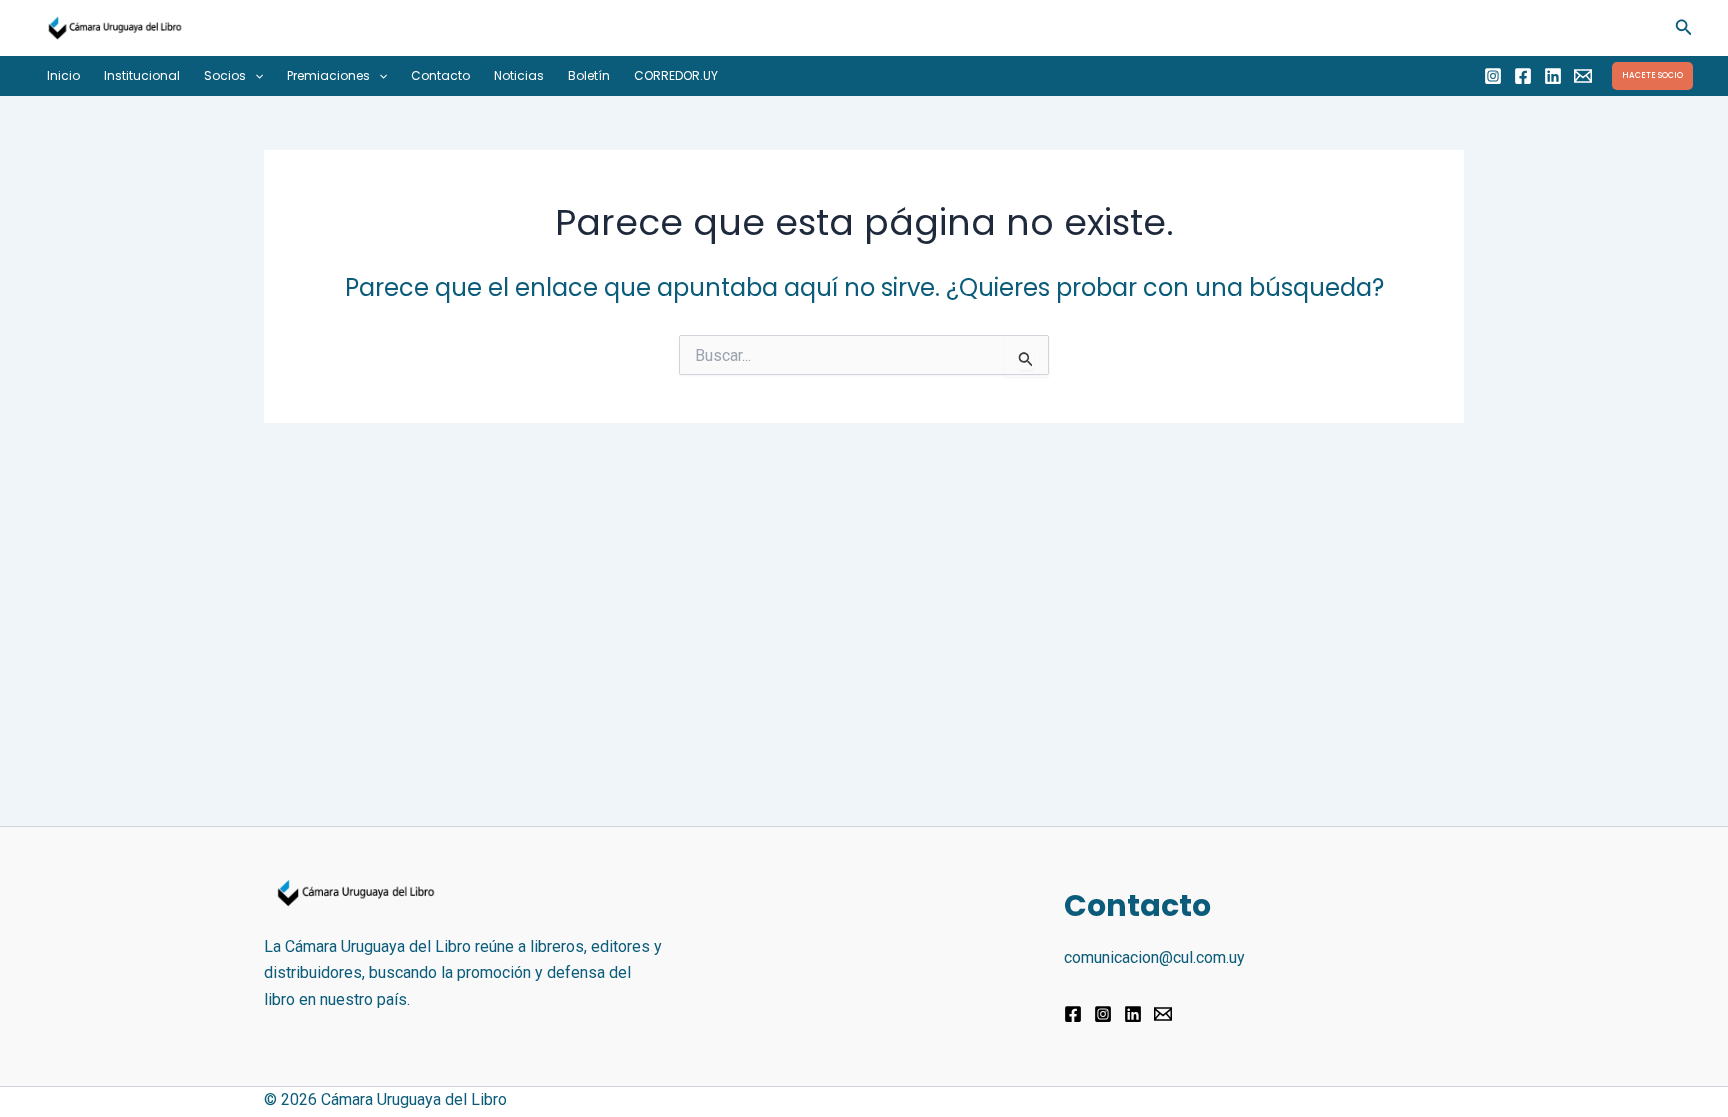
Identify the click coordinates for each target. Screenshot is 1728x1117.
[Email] (1583, 76)
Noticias (519, 75)
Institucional (142, 75)
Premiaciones (328, 75)
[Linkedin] (1553, 76)
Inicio (63, 75)
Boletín (589, 75)
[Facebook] (1523, 76)
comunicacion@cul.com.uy (1154, 957)
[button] (1684, 27)
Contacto (440, 75)
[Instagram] (1493, 76)
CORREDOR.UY (676, 75)
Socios (225, 75)
